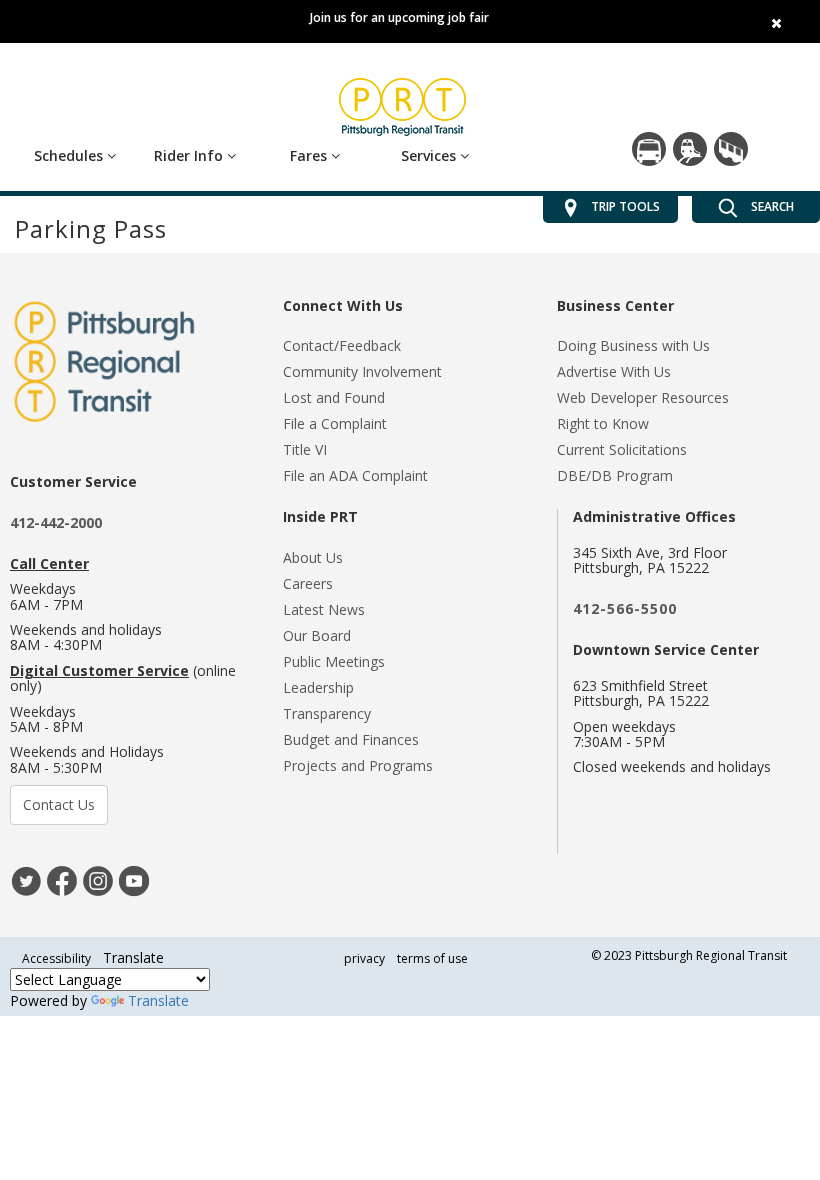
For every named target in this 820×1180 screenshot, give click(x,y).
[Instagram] (98, 878)
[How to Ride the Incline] (731, 149)
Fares (310, 155)
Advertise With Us (614, 371)
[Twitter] (26, 878)
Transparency (327, 713)
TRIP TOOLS (625, 207)
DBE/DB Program (615, 475)
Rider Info (190, 155)
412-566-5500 (625, 608)
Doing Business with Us (633, 345)
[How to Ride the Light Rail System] (690, 149)
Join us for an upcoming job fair (399, 17)
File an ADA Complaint (355, 475)
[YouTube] (134, 878)
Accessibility (56, 958)
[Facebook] (62, 878)
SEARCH (771, 207)
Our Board (317, 635)
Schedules (70, 155)
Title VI (305, 449)
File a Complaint (335, 423)
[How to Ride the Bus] (649, 149)
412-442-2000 (56, 522)
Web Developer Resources (643, 397)
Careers (308, 583)
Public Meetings (334, 661)
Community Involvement (362, 371)
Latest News (324, 609)
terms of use (432, 958)
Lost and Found (334, 397)
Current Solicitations (622, 449)
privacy (364, 958)
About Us (313, 557)
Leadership (318, 687)
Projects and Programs (358, 765)
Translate (158, 1000)
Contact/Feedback (342, 345)
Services (430, 155)
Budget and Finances (351, 739)
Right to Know (603, 423)
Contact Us (59, 804)
